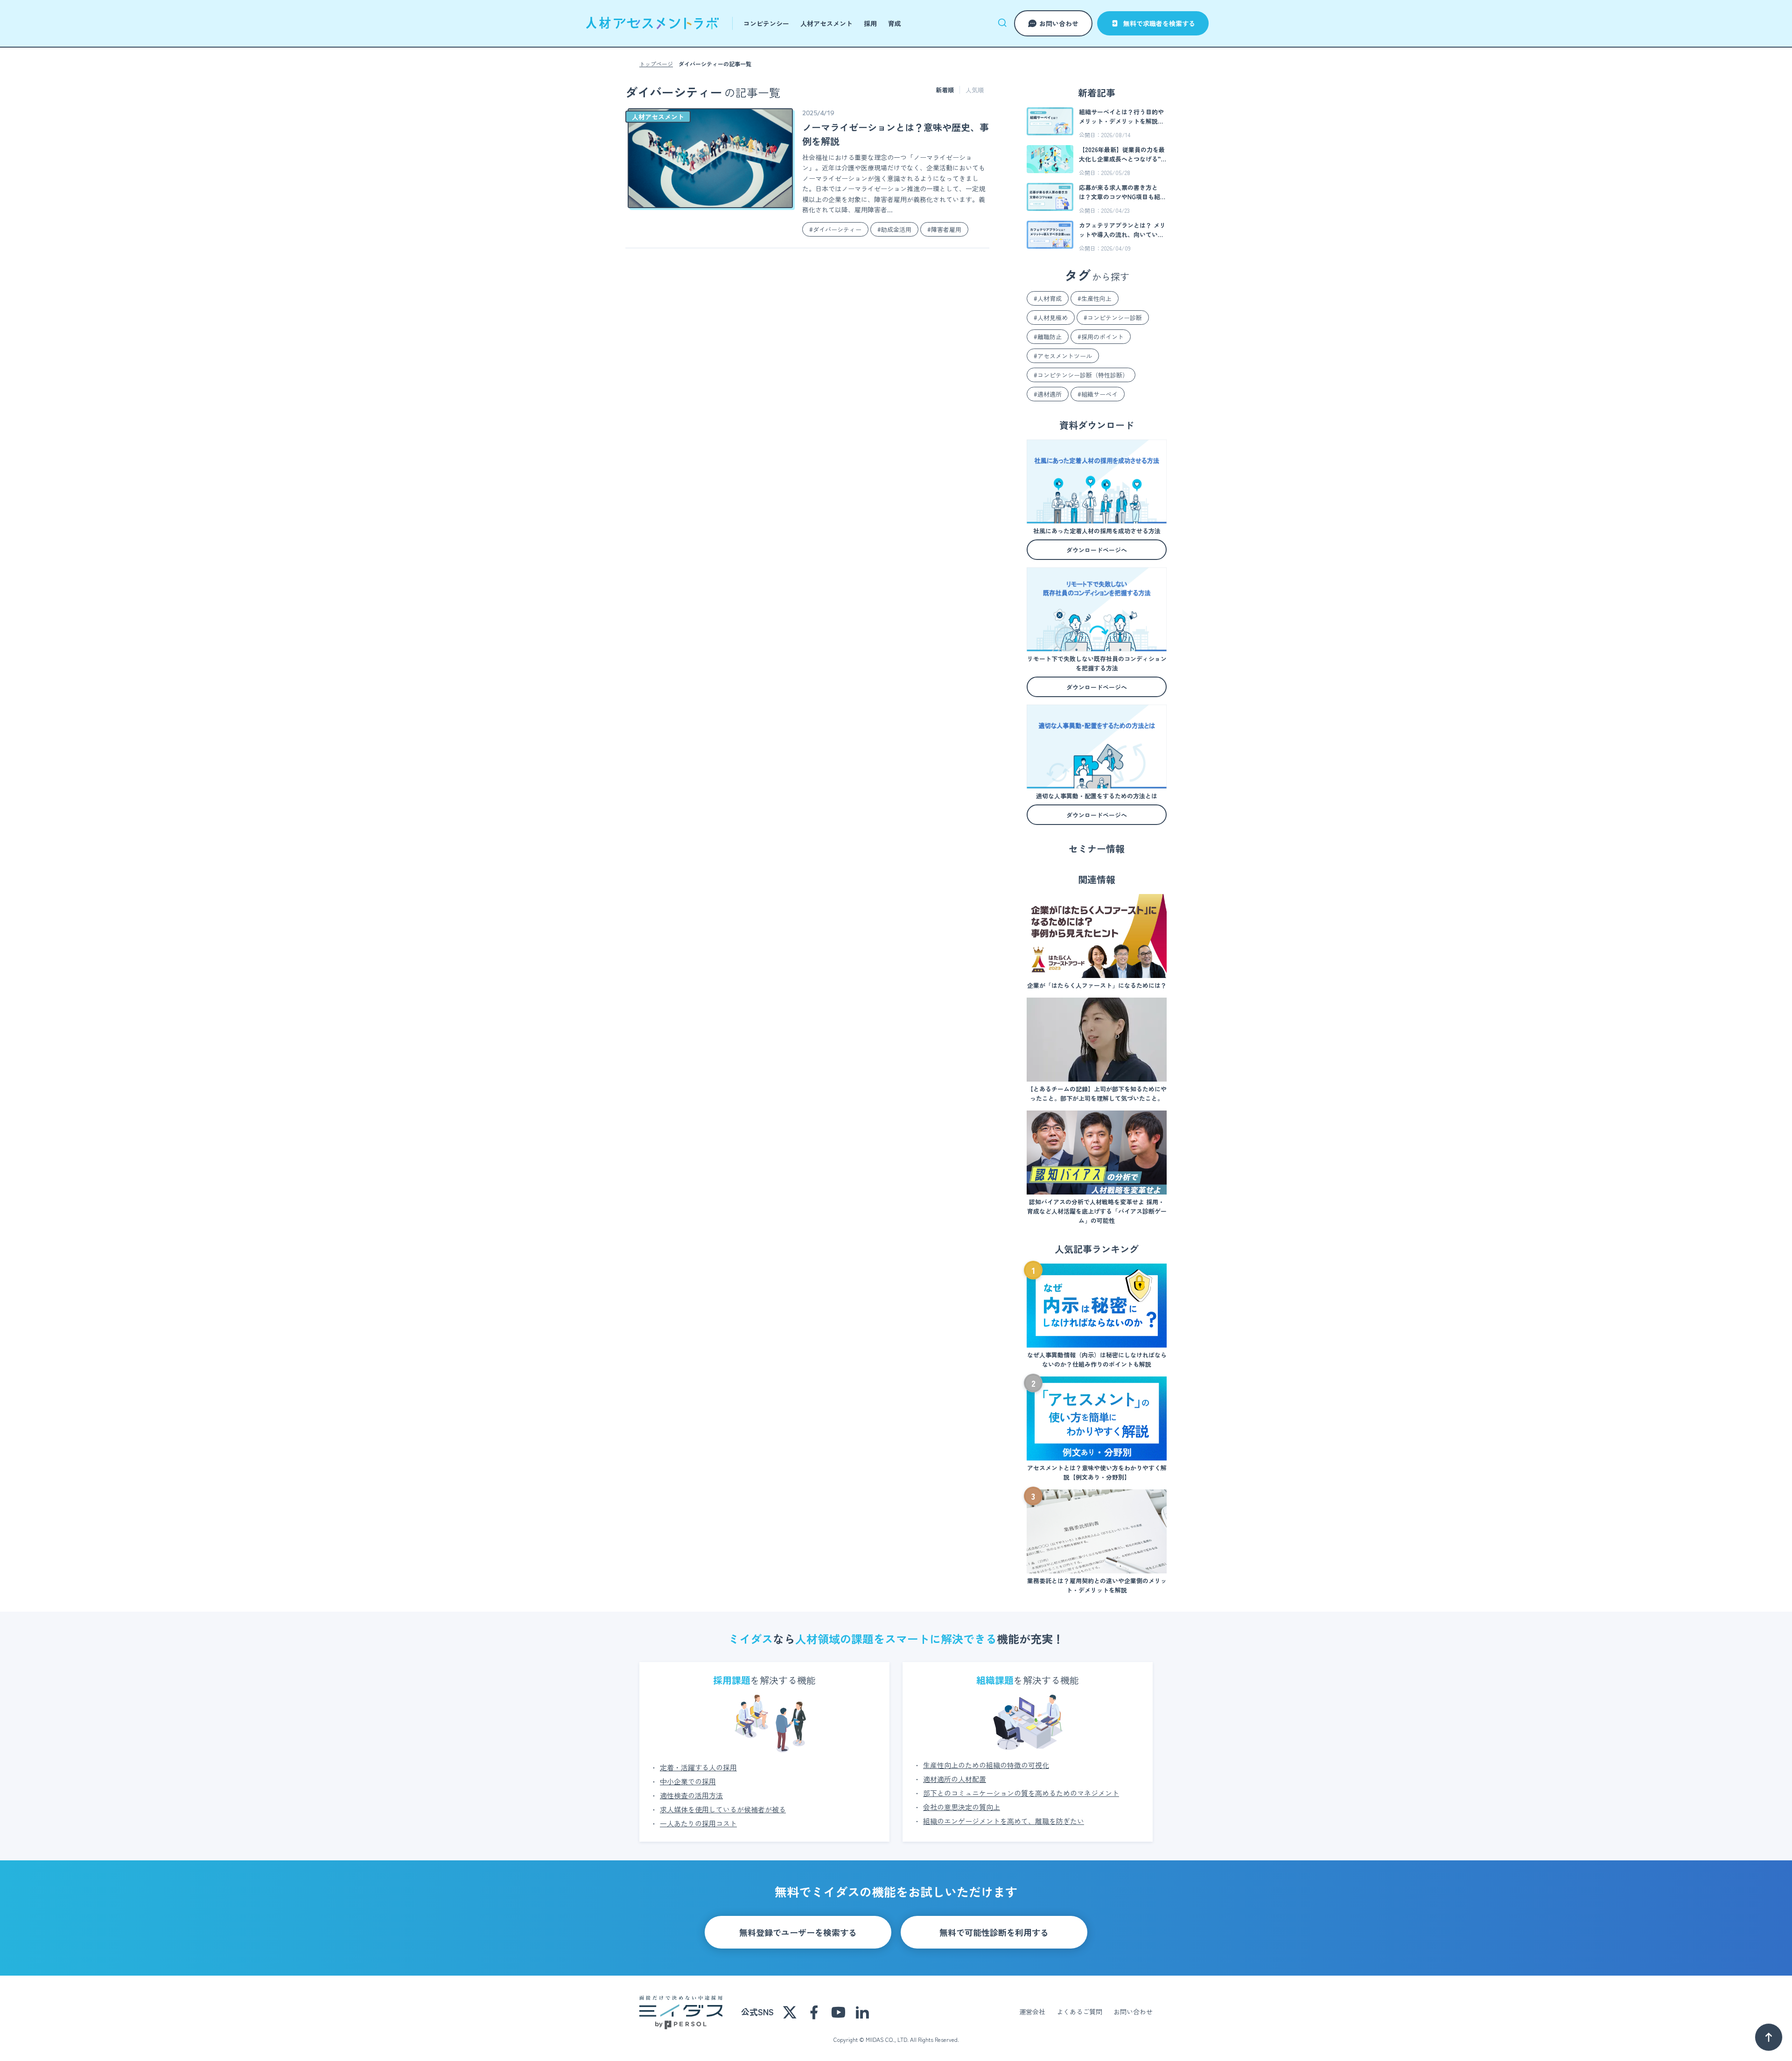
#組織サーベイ (1098, 394)
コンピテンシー (766, 23)
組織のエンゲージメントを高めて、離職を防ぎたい (1004, 1821)
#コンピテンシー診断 (1113, 318)
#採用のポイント (1101, 337)
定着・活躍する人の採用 (698, 1767)
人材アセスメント (826, 23)
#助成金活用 (894, 229)
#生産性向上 (1095, 298)
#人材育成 (1048, 298)
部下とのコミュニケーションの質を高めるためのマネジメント (1021, 1793)
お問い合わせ (1059, 23)
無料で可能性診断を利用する (994, 1932)
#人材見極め (1051, 318)
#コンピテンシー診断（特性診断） (1081, 375)
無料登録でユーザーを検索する (798, 1932)
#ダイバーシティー (835, 229)
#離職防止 (1048, 337)
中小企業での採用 (688, 1781)
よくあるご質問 (1079, 2012)
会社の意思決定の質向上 (962, 1807)
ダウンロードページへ (1097, 550)
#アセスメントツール (1063, 356)
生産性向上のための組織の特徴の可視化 (986, 1765)
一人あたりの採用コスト (698, 1823)
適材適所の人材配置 (955, 1779)
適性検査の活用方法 (691, 1795)
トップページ (656, 64)
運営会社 (1032, 2012)
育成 (895, 23)
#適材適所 (1048, 394)
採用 (870, 23)
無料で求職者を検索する (1159, 23)
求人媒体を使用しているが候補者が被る (723, 1809)
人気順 (975, 90)
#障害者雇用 (944, 229)
